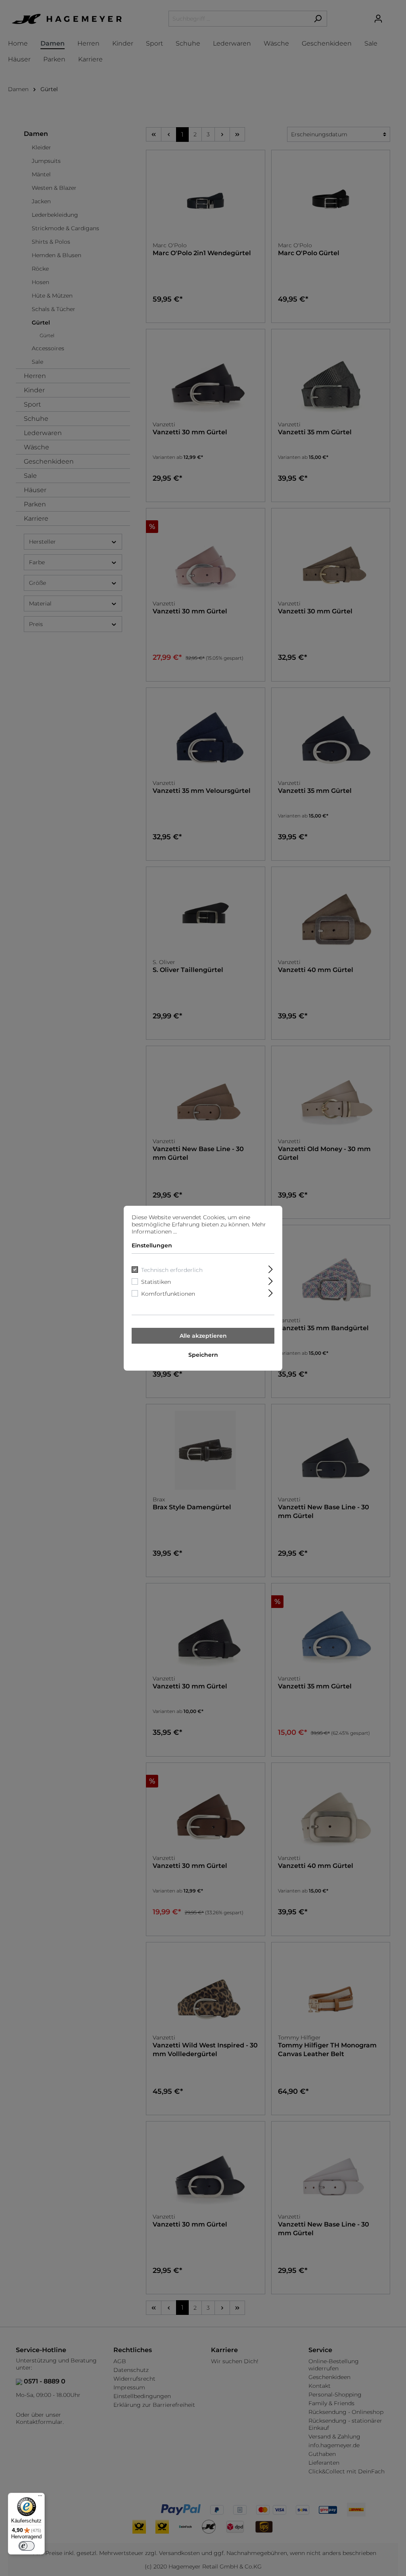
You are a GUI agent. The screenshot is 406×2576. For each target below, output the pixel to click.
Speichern (203, 1355)
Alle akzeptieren (203, 1336)
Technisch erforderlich (172, 1270)
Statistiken (156, 1282)
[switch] (27, 2546)
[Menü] (40, 2498)
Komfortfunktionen (168, 1294)
